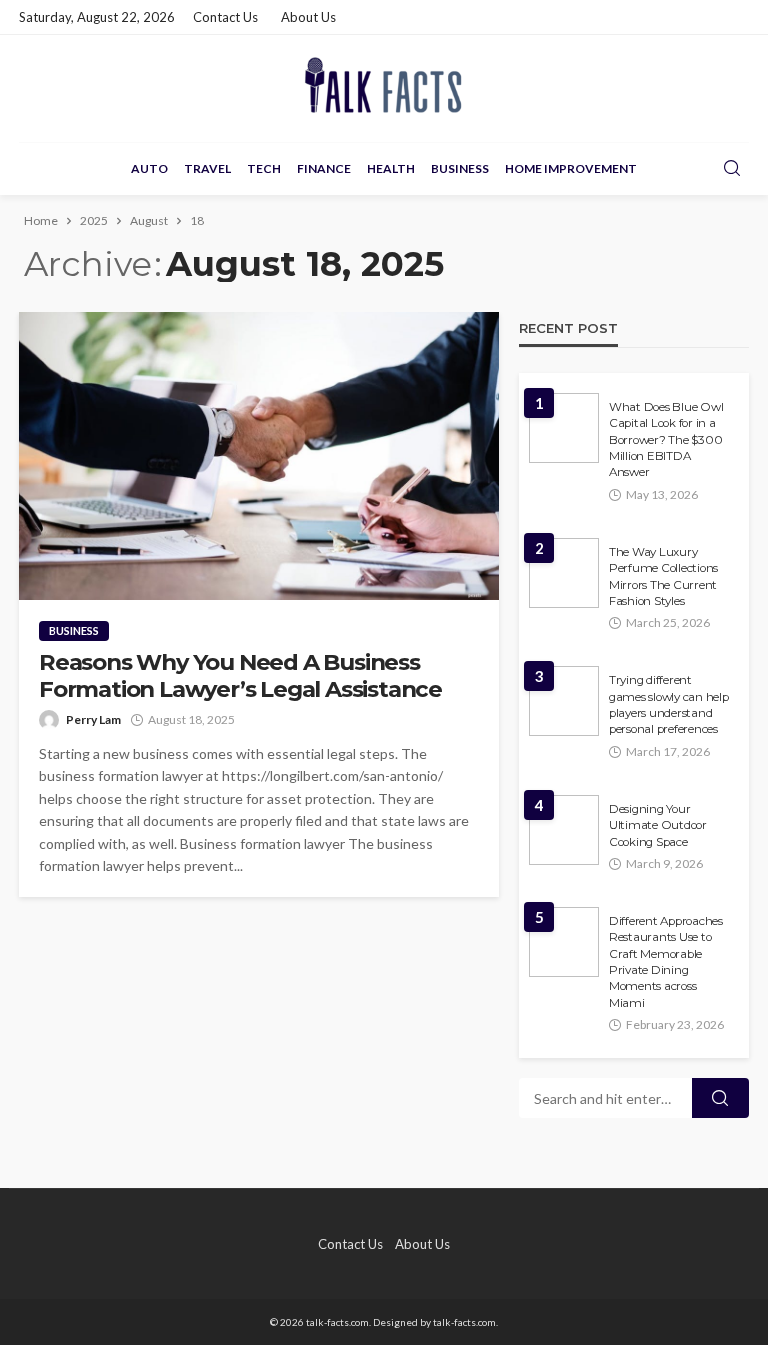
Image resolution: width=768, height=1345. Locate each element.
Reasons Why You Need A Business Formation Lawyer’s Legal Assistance (240, 676)
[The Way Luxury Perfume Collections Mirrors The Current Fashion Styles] (564, 573)
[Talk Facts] (384, 88)
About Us (308, 17)
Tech (264, 168)
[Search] (732, 169)
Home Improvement (571, 168)
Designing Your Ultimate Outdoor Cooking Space (658, 825)
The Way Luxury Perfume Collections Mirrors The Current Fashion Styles (663, 576)
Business (460, 168)
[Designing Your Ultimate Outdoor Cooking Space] (564, 830)
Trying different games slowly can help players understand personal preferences (669, 704)
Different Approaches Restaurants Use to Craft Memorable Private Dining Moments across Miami (666, 962)
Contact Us (225, 17)
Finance (324, 168)
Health (391, 168)
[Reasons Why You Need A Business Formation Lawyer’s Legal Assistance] (259, 456)
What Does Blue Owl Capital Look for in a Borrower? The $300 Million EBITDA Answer (666, 440)
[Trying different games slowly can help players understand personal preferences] (564, 701)
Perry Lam (93, 719)
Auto (149, 168)
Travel (207, 168)
